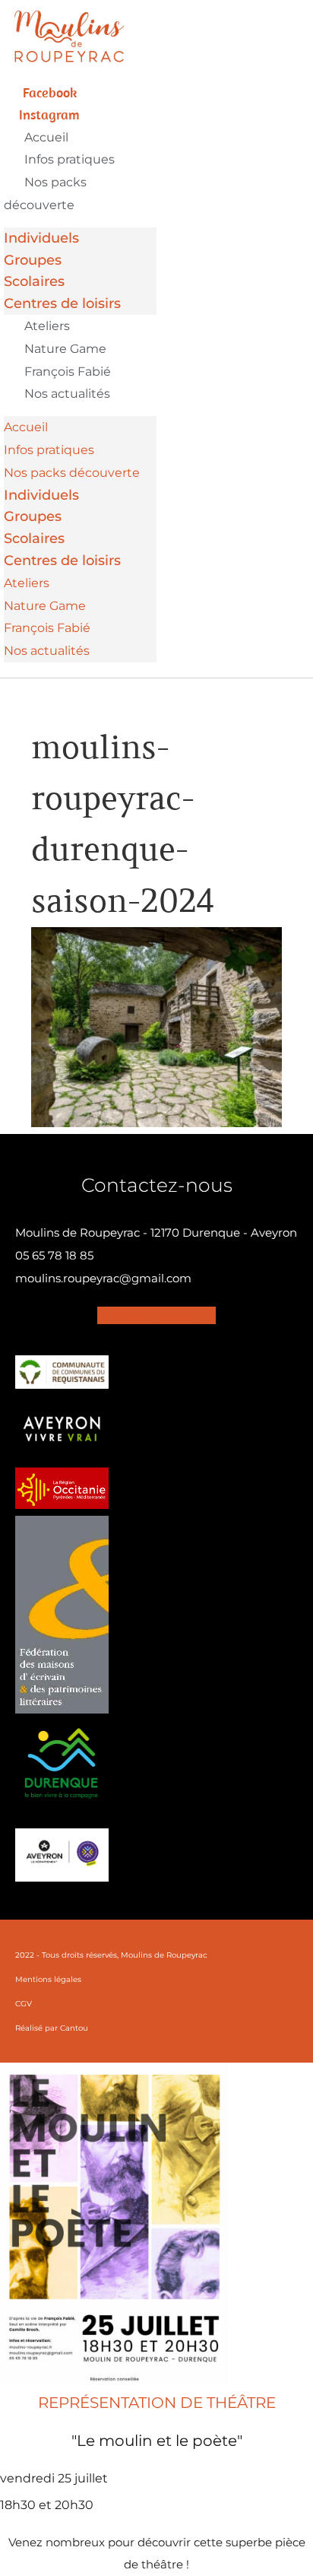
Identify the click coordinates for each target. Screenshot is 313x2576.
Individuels (41, 238)
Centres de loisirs (62, 303)
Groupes (33, 260)
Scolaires (34, 281)
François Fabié (68, 372)
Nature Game (65, 349)
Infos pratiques (70, 159)
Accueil (46, 137)
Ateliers (47, 326)
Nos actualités (67, 394)
